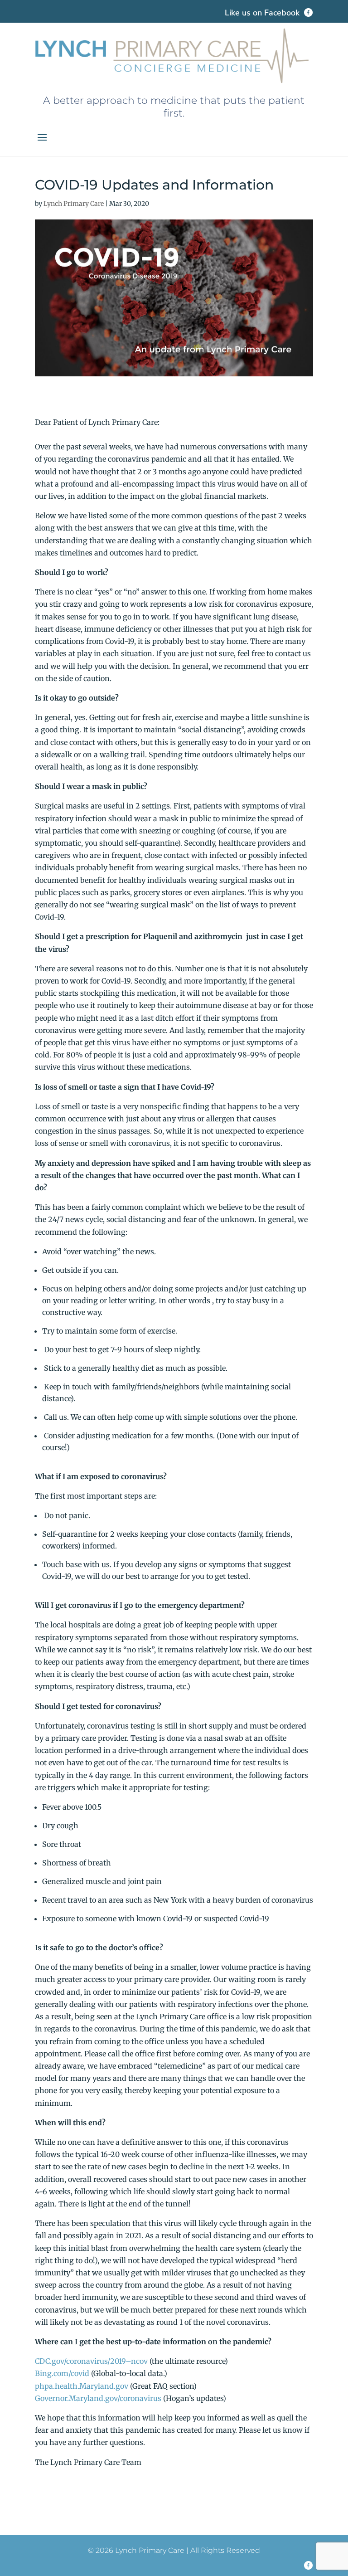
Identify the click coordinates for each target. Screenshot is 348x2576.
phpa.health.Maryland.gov (82, 2386)
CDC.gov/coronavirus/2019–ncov (91, 2361)
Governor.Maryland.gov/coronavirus (98, 2398)
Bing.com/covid (62, 2373)
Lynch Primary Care (74, 204)
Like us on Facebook (263, 13)
